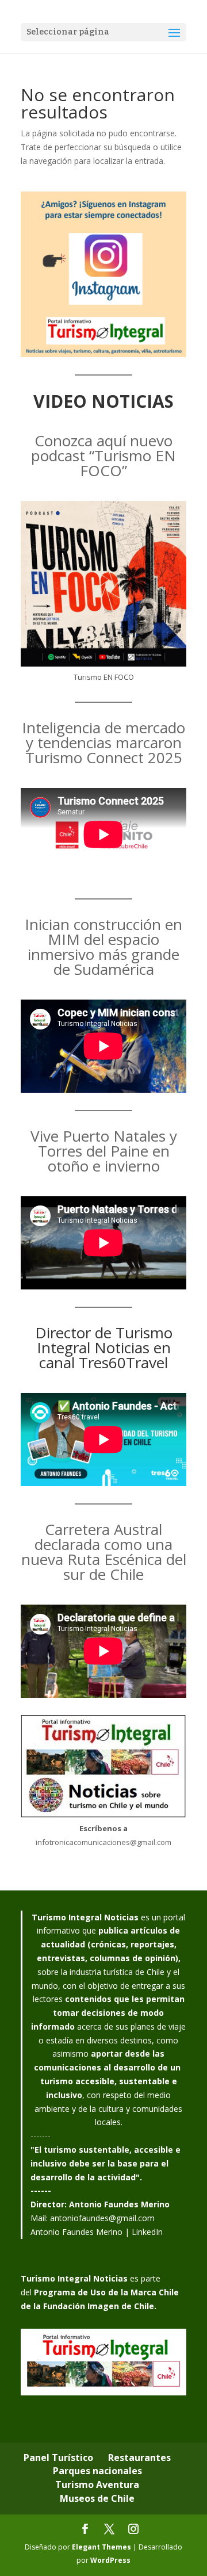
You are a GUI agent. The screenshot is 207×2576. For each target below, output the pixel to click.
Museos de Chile (97, 2498)
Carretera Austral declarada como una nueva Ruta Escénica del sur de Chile (104, 1552)
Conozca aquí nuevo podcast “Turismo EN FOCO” (103, 456)
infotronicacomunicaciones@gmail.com (103, 1842)
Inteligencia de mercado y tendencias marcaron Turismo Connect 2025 (103, 742)
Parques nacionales (97, 2471)
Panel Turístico (58, 2458)
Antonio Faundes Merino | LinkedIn (97, 2232)
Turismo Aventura (97, 2485)
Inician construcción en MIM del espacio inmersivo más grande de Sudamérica (103, 947)
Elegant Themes (101, 2547)
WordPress (110, 2560)
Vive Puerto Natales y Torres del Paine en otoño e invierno (104, 1151)
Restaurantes (139, 2458)
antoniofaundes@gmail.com (102, 2218)
